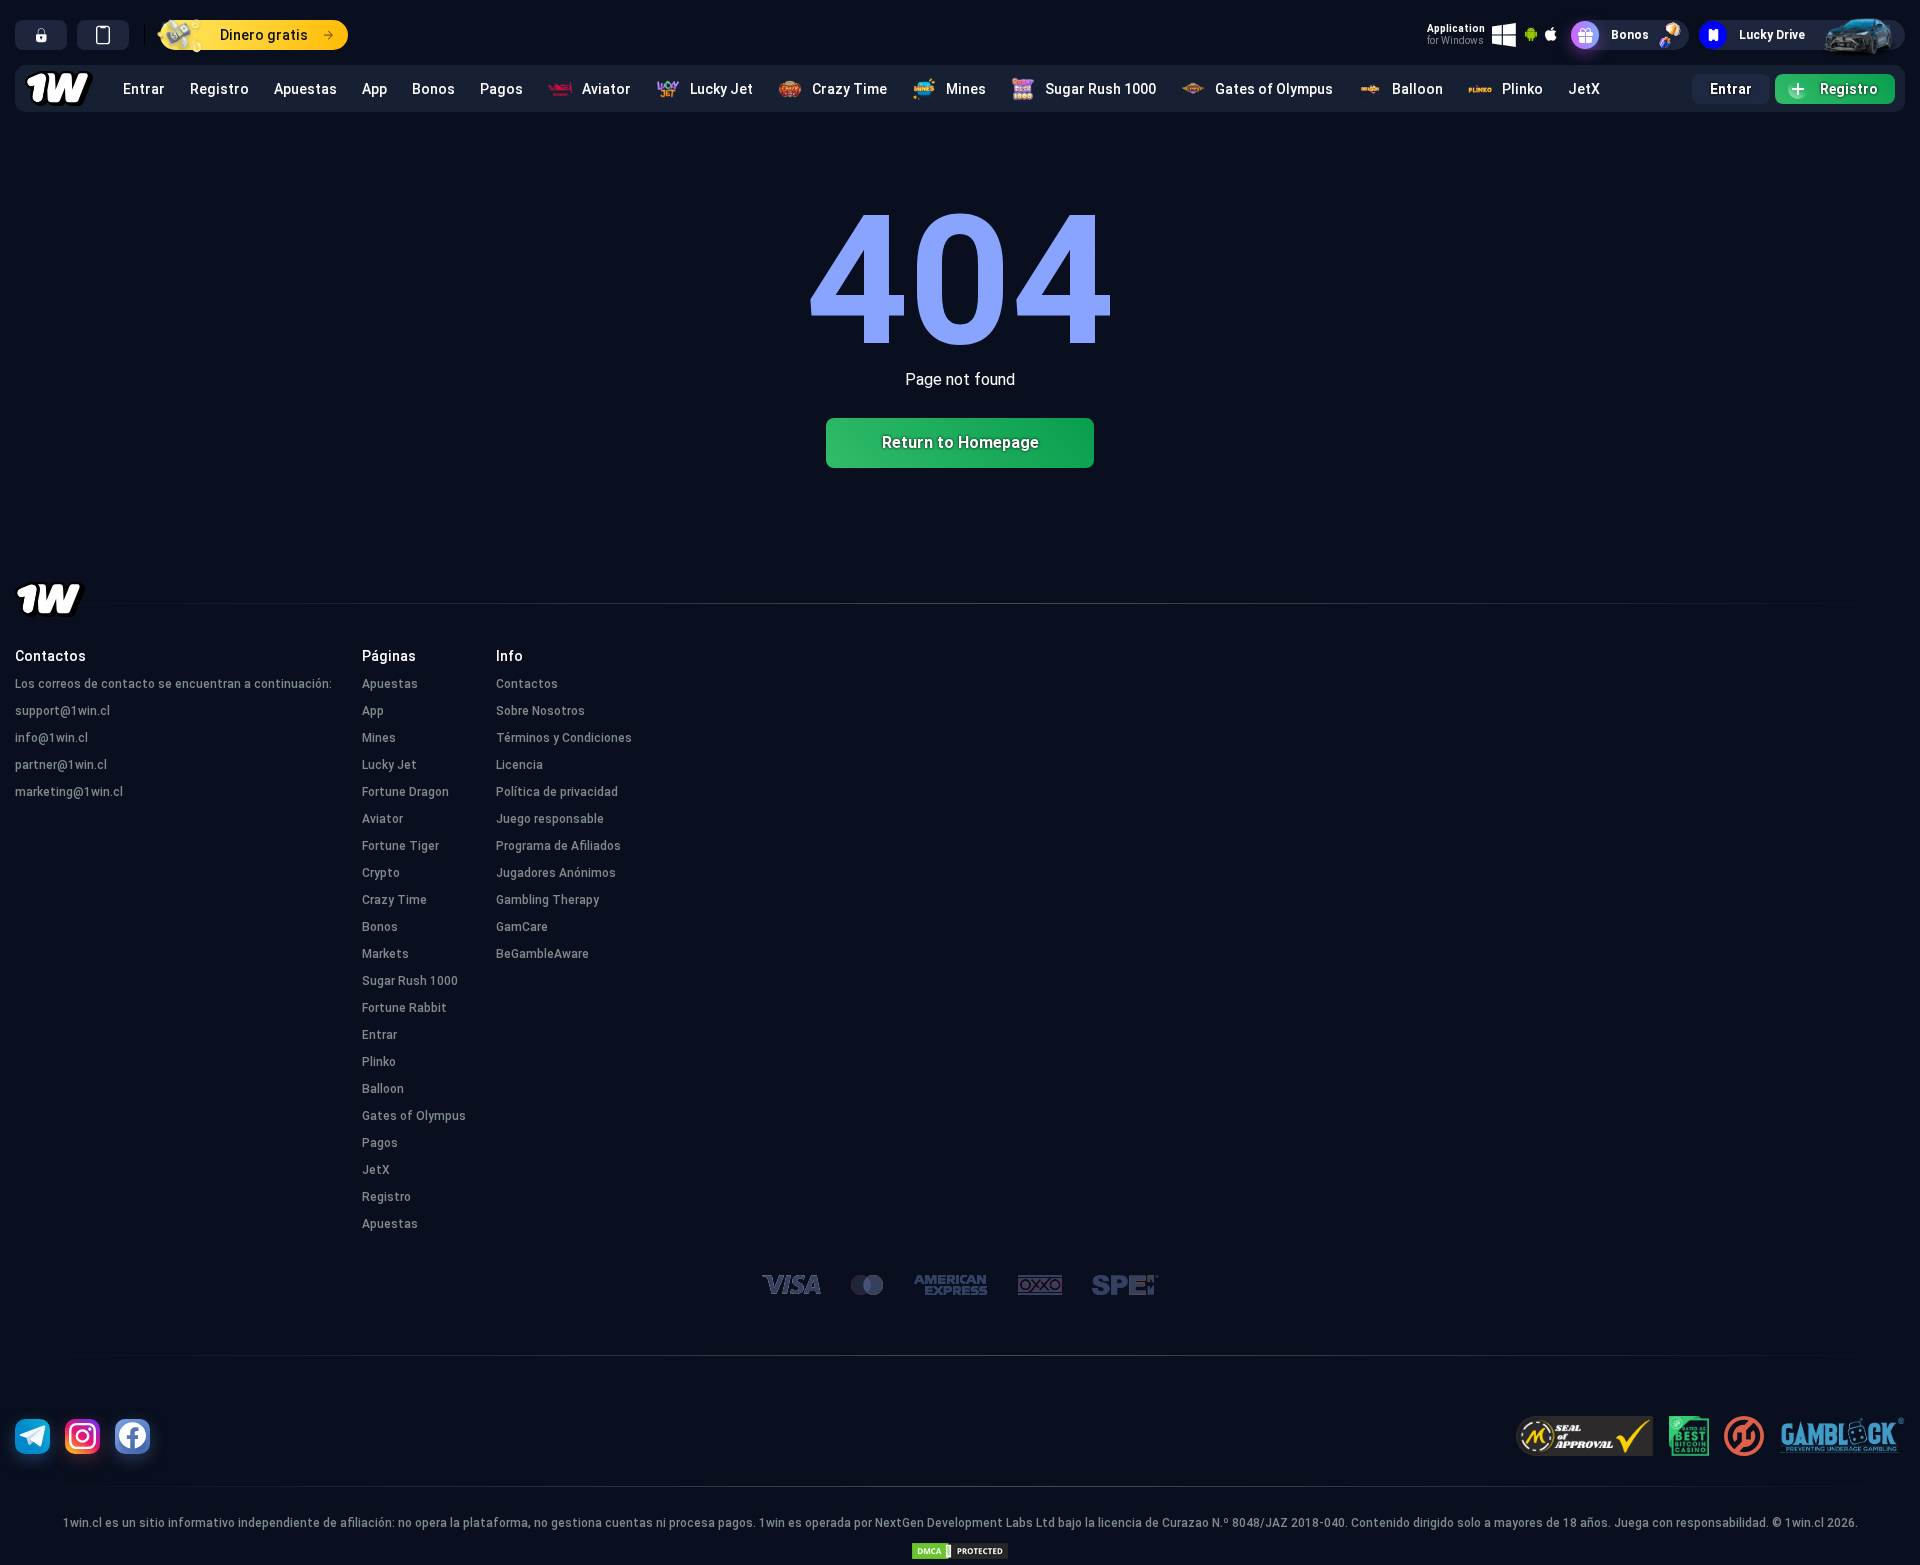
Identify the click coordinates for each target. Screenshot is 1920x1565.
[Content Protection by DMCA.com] (960, 1547)
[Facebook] (132, 1436)
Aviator (606, 89)
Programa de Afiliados (558, 846)
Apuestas (305, 89)
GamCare (522, 927)
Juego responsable (550, 819)
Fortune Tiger (400, 846)
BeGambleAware (542, 954)
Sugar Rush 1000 (1100, 89)
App (374, 89)
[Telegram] (32, 1436)
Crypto (381, 873)
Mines (966, 89)
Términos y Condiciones (564, 738)
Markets (385, 954)
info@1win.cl (51, 738)
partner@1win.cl (61, 765)
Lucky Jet (721, 89)
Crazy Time (849, 89)
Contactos (527, 684)
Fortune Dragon (405, 792)
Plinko (1522, 89)
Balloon (1417, 89)
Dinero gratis (264, 35)
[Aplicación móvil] (103, 35)
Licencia (519, 765)
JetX (1584, 89)
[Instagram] (82, 1436)
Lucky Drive (1772, 35)
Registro (219, 89)
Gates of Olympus (1274, 89)
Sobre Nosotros (540, 711)
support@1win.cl (62, 711)
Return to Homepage (960, 442)
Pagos (501, 89)
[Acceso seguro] (41, 35)
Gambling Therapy (547, 900)
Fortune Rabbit (404, 1008)
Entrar (144, 89)
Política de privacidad (557, 792)
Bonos (1630, 35)
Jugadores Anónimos (556, 873)
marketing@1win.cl (69, 792)
